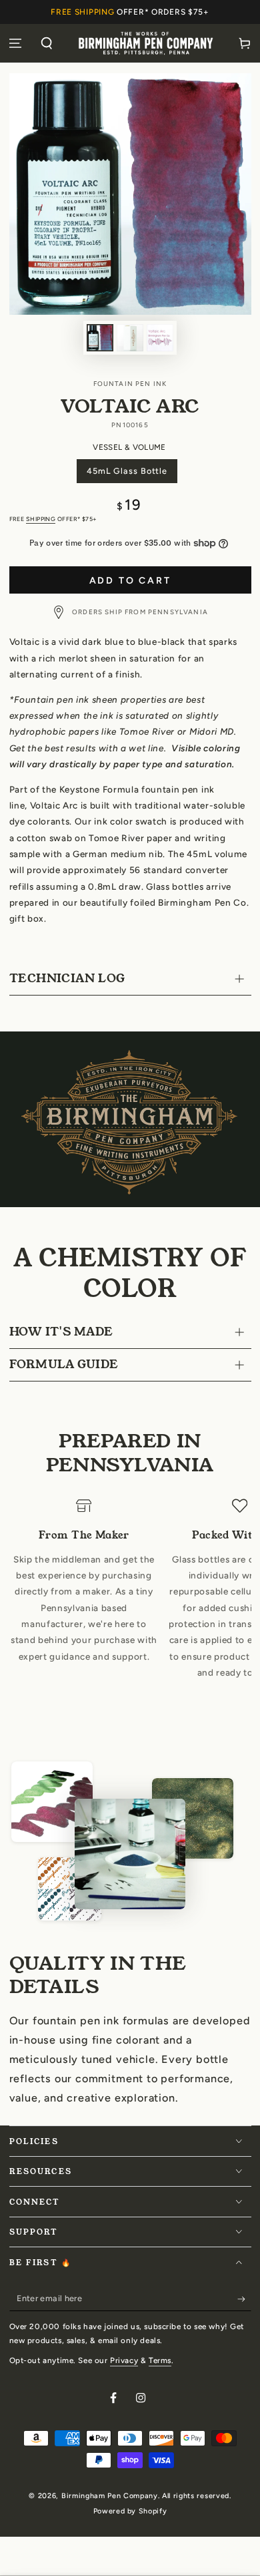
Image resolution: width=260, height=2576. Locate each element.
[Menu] (16, 43)
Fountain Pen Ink (130, 384)
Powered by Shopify (130, 2511)
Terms (160, 2360)
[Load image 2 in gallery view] (130, 338)
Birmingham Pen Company (110, 2496)
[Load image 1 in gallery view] (100, 338)
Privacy (124, 2360)
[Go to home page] (146, 43)
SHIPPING (41, 519)
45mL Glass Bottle (127, 474)
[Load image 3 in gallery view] (160, 338)
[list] (130, 1606)
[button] (47, 43)
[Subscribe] (244, 2299)
